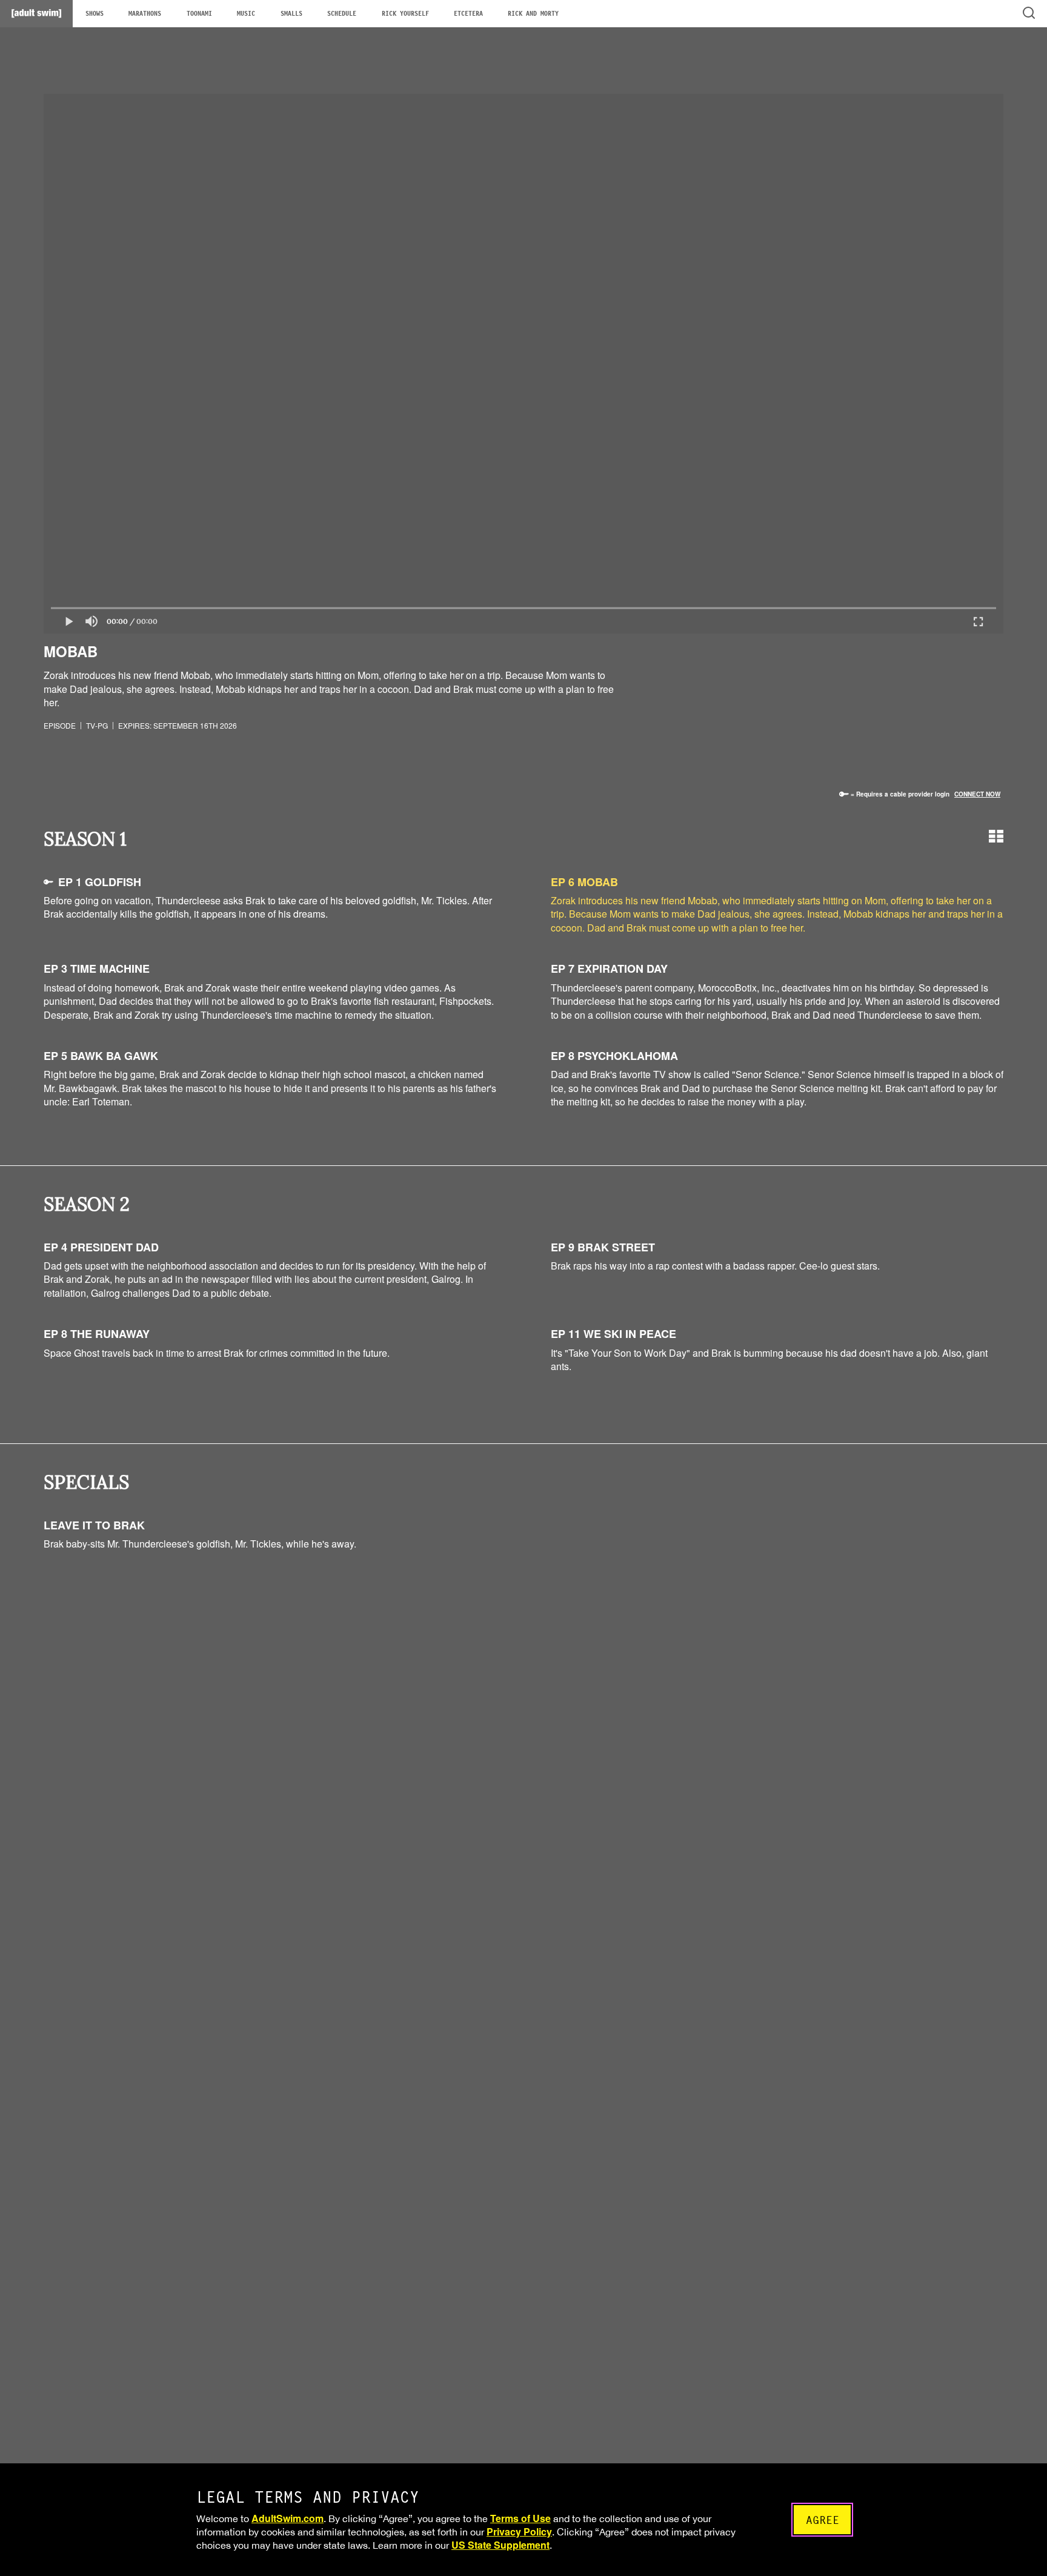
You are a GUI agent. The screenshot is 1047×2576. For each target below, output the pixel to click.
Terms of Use (520, 2518)
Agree (823, 2520)
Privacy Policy (519, 2531)
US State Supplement (500, 2545)
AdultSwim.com (288, 2518)
